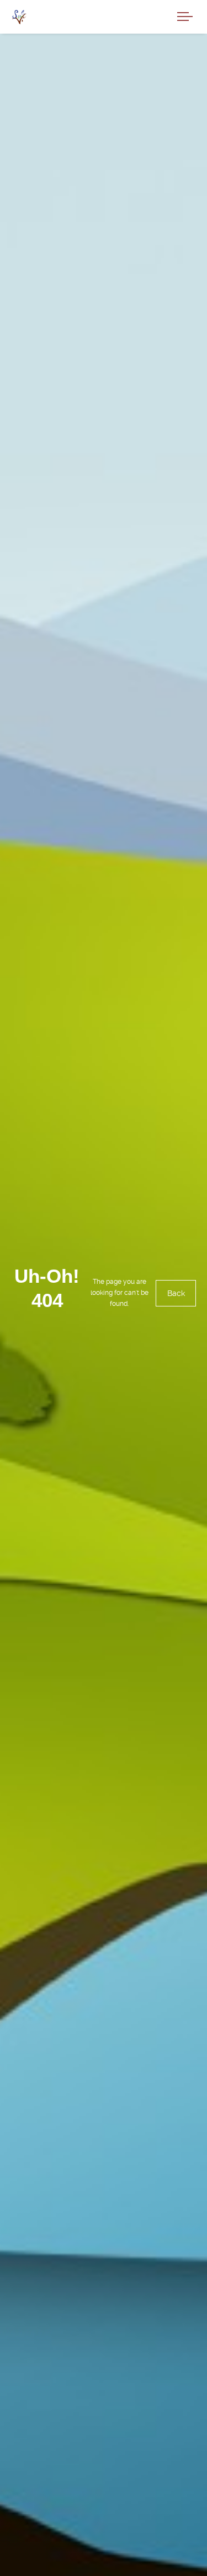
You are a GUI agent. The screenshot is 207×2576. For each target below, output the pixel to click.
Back (176, 1294)
